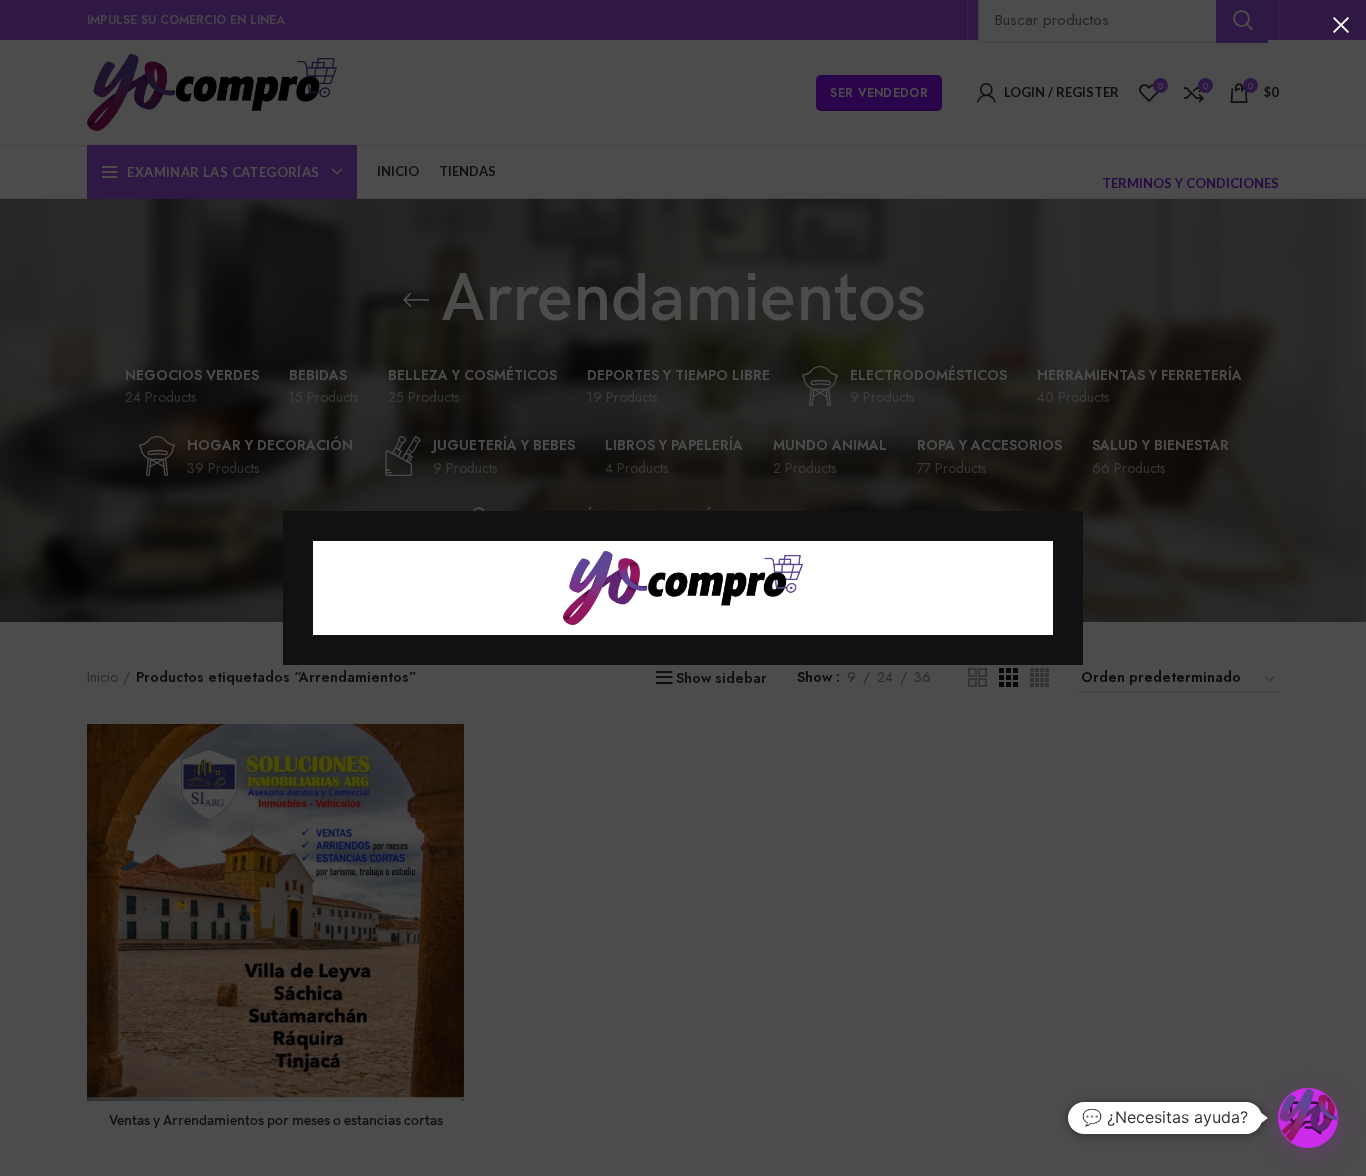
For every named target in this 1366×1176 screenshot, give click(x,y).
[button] (1308, 1118)
